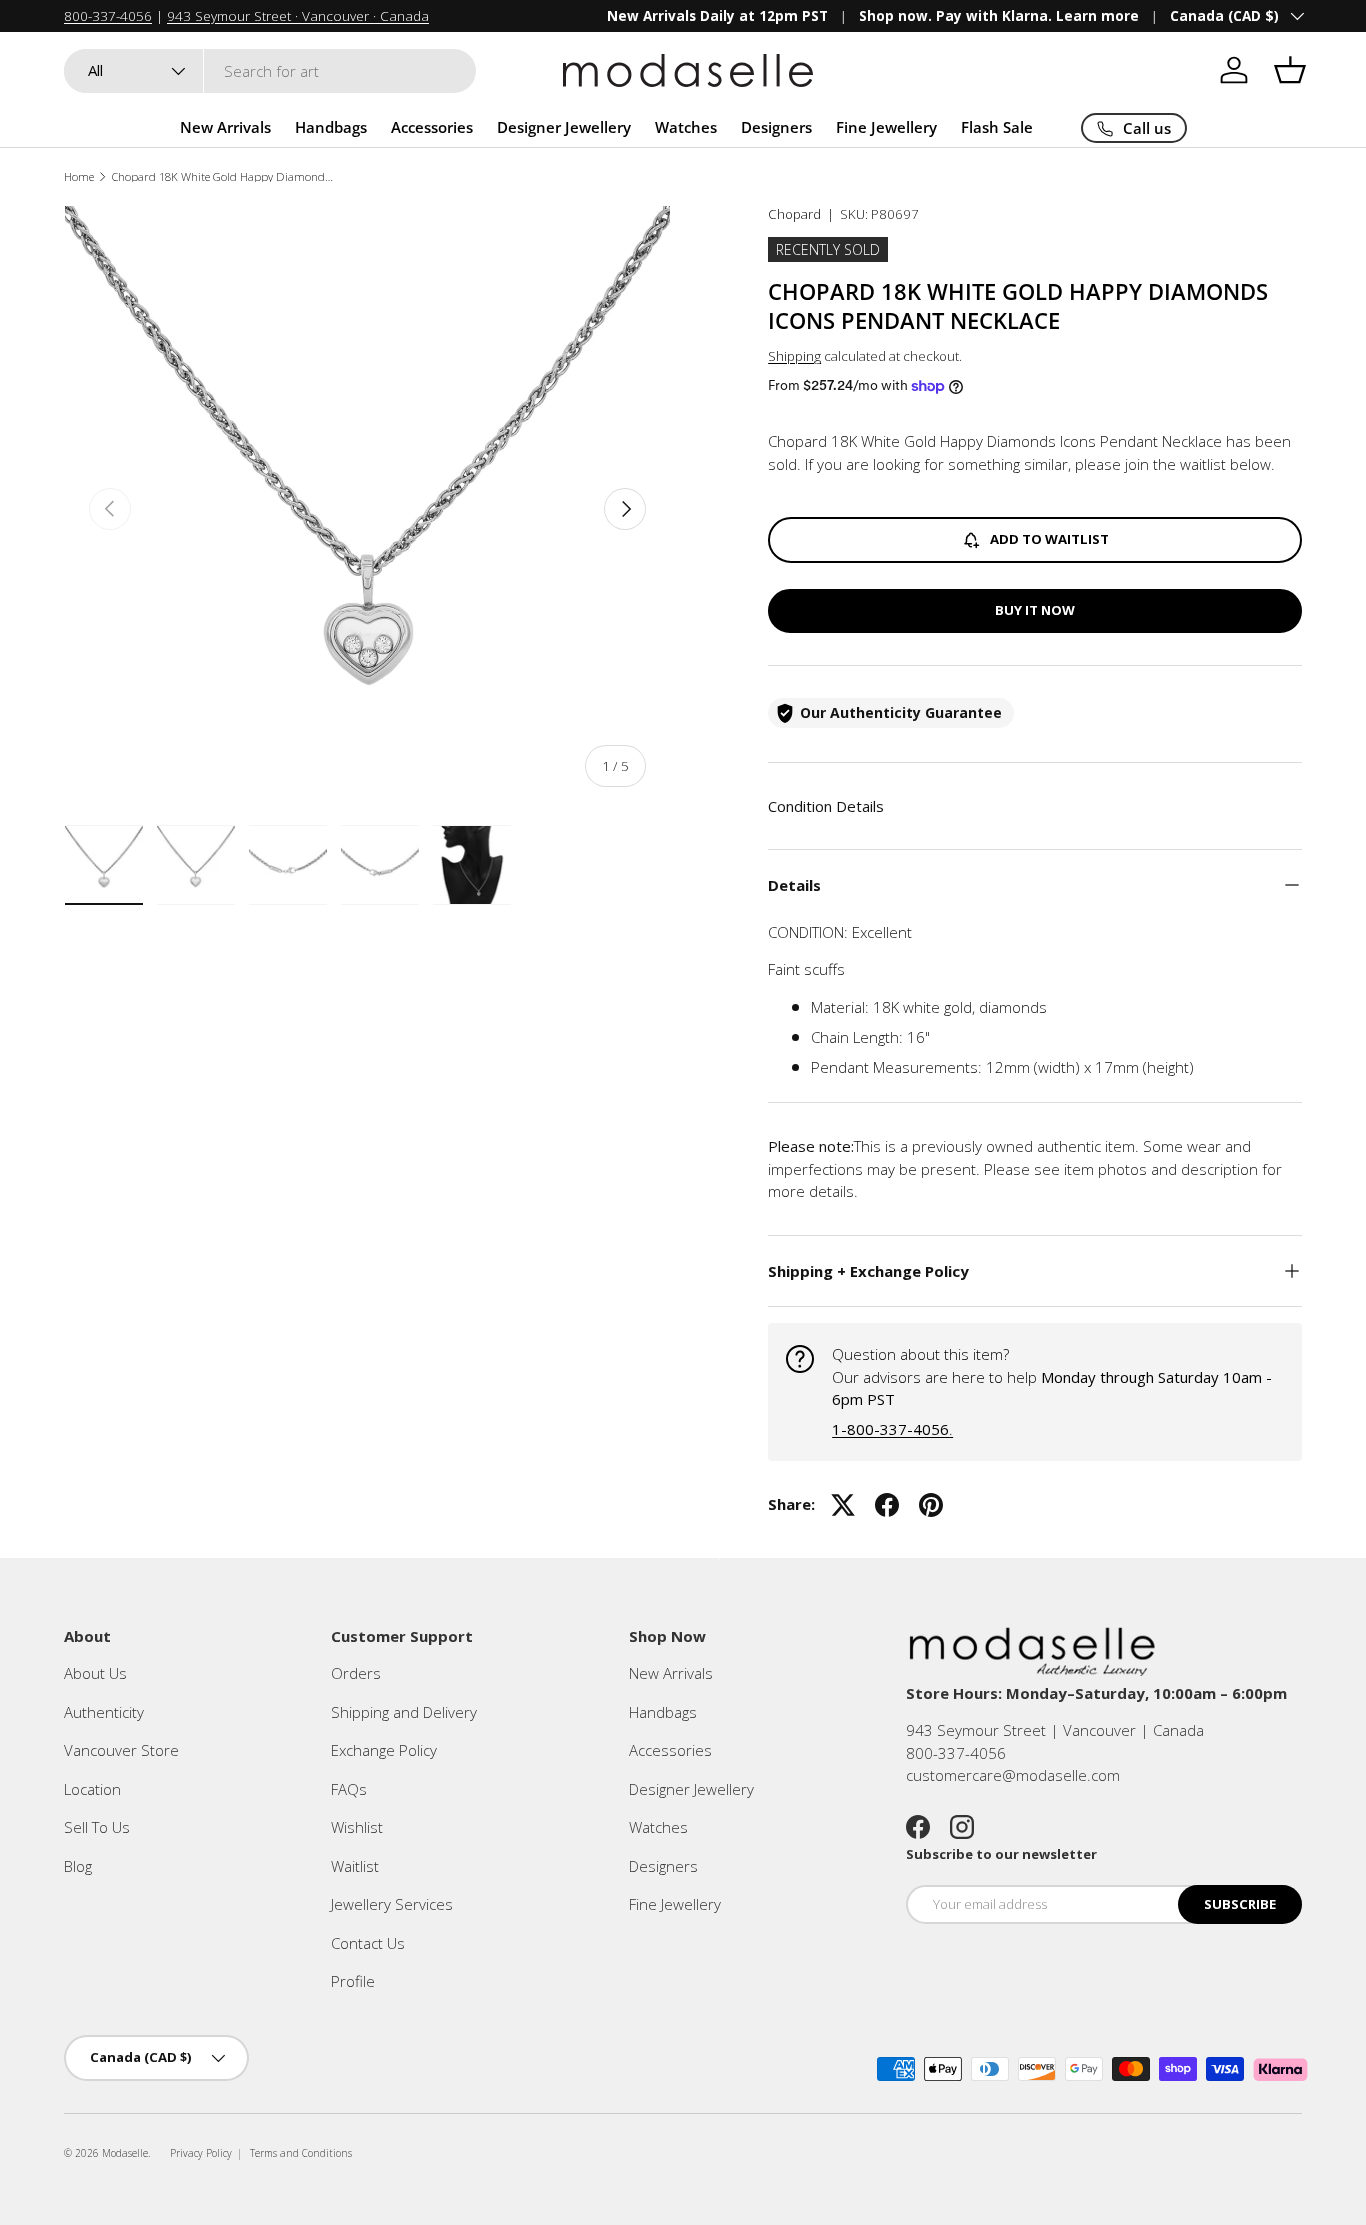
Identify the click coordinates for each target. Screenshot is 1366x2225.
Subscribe (1240, 1904)
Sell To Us (97, 1827)
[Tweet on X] (843, 1505)
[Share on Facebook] (887, 1505)
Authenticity (104, 1712)
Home (79, 176)
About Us (95, 1673)
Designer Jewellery (564, 127)
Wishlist (357, 1827)
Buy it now (1035, 610)
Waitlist (355, 1866)
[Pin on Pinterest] (931, 1505)
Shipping (794, 356)
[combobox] (270, 71)
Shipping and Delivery (404, 1712)
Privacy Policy (201, 2153)
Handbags (331, 127)
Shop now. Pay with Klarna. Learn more (999, 16)
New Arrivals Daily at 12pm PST (717, 16)
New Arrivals (225, 127)
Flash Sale (997, 127)
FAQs (349, 1789)
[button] (1290, 70)
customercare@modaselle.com (1013, 1775)
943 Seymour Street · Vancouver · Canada (298, 16)
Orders (356, 1673)
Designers (776, 127)
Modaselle (125, 2153)
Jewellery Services (392, 1904)
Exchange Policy (384, 1750)
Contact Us (368, 1943)
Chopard (794, 214)
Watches (686, 127)
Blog (78, 1866)
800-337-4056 (108, 16)
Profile (353, 1981)
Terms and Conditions (301, 2153)
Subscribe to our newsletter (1001, 1854)
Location (92, 1789)
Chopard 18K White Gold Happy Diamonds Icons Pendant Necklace (224, 176)
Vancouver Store (121, 1750)
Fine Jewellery (886, 127)
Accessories (432, 127)
